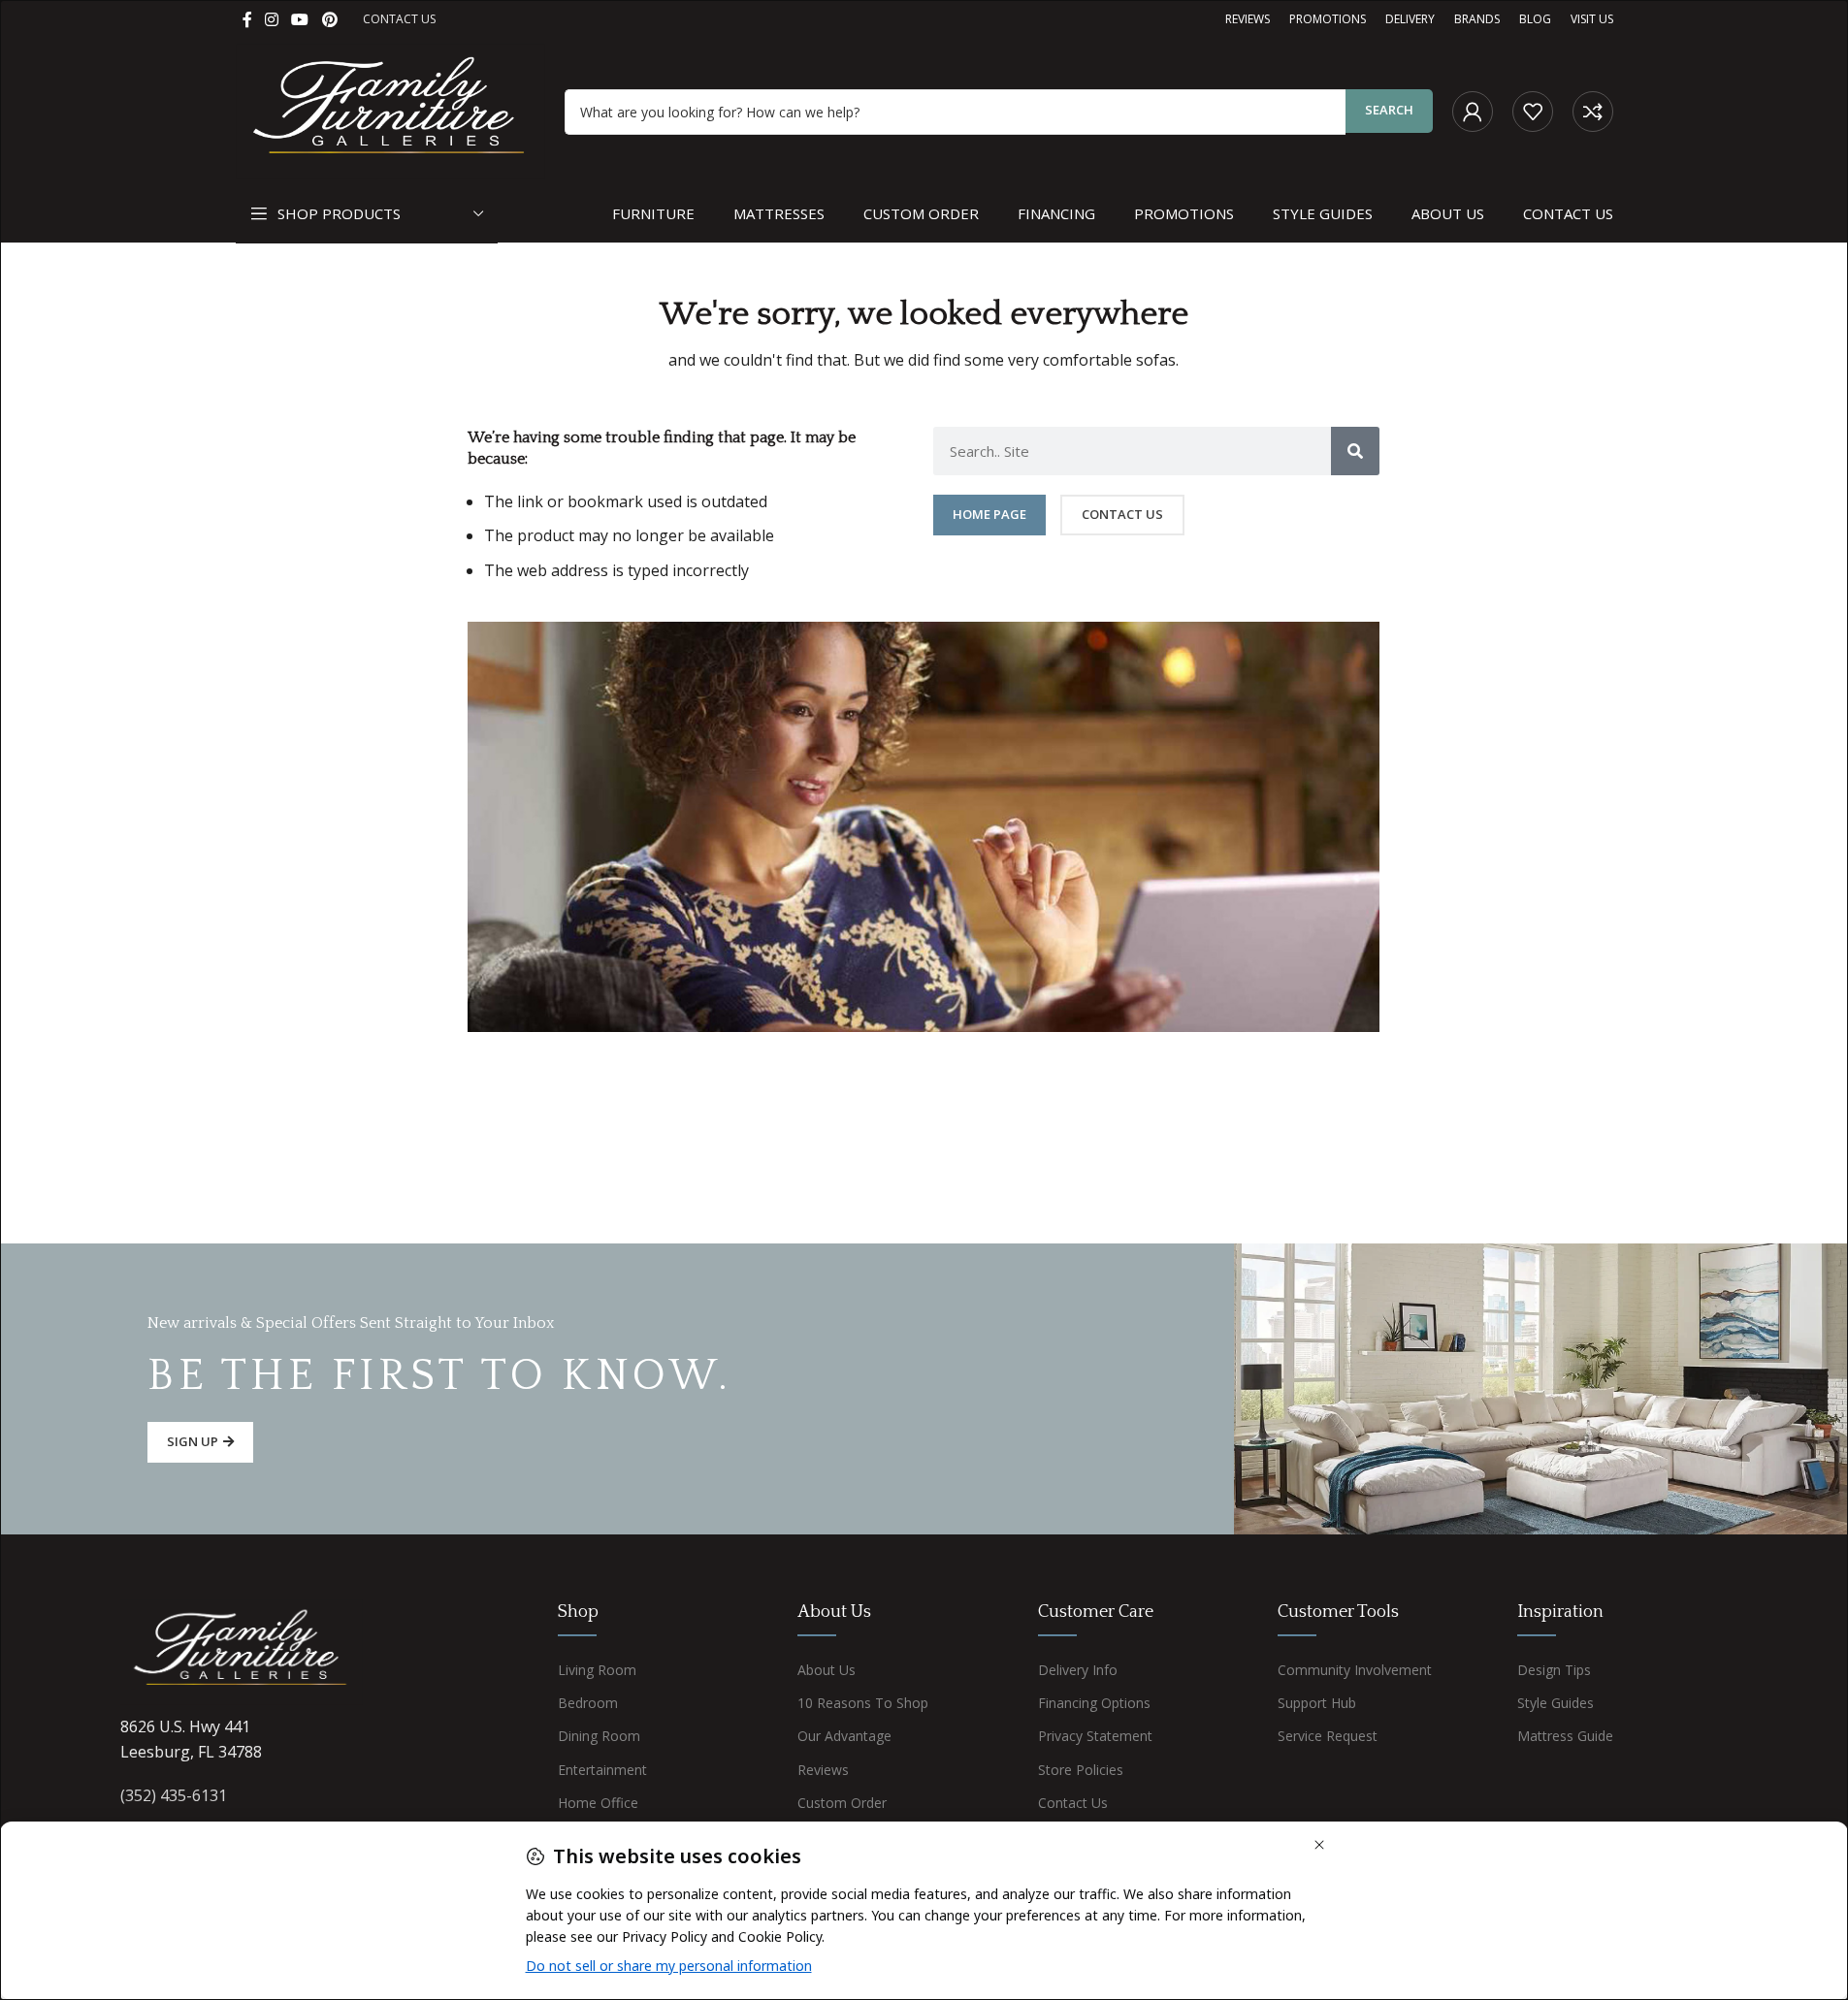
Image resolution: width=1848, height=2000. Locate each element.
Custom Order (842, 1803)
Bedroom (588, 1703)
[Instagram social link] (272, 19)
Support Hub (1317, 1703)
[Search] (1355, 451)
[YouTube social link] (300, 19)
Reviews (823, 1770)
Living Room (597, 1670)
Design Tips (1554, 1670)
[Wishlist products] (1533, 112)
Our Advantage (844, 1736)
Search (1389, 110)
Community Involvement (1355, 1670)
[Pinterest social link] (329, 19)
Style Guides (1556, 1703)
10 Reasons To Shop (863, 1703)
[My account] (1473, 112)
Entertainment (602, 1770)
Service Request (1328, 1736)
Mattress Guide (1565, 1736)
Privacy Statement (1095, 1736)
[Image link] (242, 1651)
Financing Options (1094, 1703)
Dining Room (599, 1736)
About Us (827, 1670)
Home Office (598, 1803)
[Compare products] (1593, 112)
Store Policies (1081, 1770)
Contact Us (1073, 1803)
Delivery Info (1078, 1670)
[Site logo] (391, 110)
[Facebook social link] (247, 19)
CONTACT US (399, 19)
